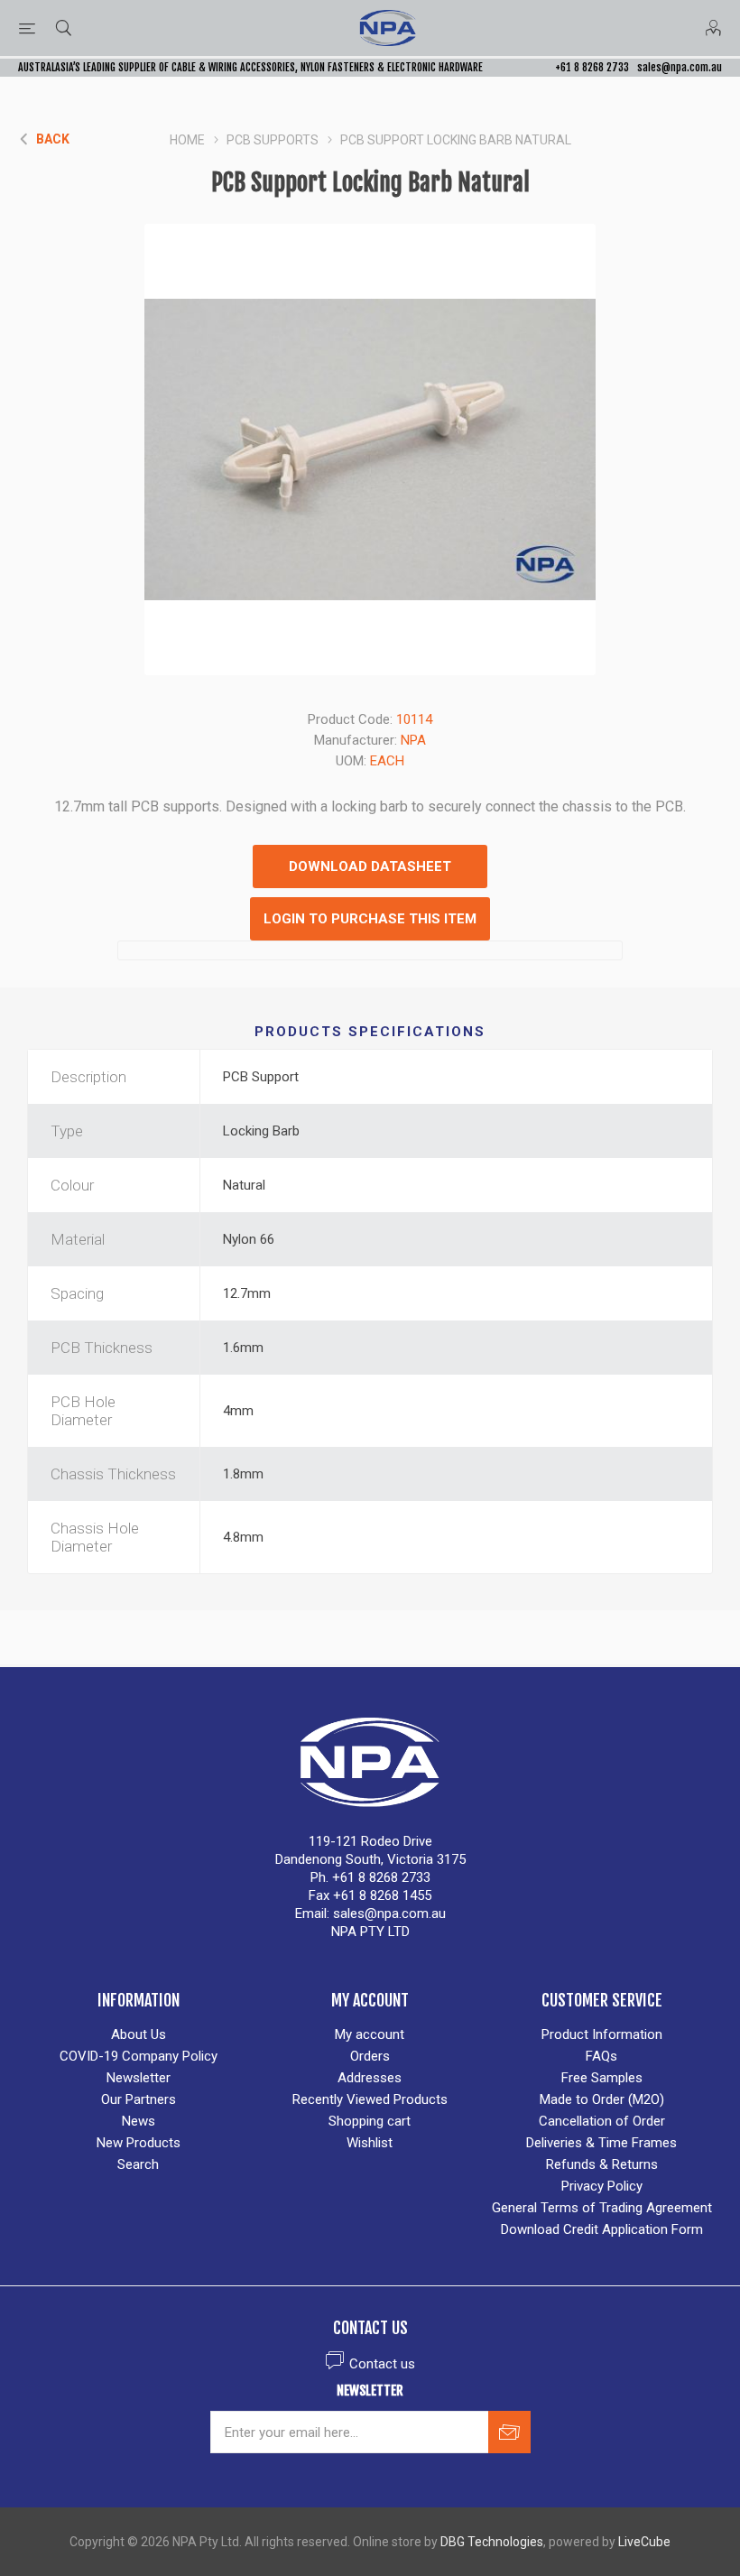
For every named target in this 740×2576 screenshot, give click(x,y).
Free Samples (602, 2078)
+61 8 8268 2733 (592, 67)
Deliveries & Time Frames (601, 2143)
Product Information (602, 2034)
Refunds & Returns (602, 2164)
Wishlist (370, 2143)
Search (138, 2164)
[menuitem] (139, 2034)
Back (53, 139)
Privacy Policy (602, 2186)
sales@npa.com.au (680, 67)
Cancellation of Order (602, 2121)
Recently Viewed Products (370, 2099)
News (139, 2121)
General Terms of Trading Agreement (602, 2208)
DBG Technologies (492, 2542)
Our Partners (139, 2099)
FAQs (601, 2056)
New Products (139, 2143)
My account (370, 2034)
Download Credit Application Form (602, 2229)
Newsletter (139, 2078)
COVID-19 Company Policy (139, 2056)
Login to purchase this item (370, 919)
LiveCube (644, 2542)
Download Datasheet (370, 866)
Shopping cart (370, 2121)
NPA (413, 740)
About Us (139, 2034)
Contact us (382, 2364)
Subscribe (509, 2432)
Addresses (370, 2078)
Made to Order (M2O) (602, 2099)
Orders (370, 2056)
